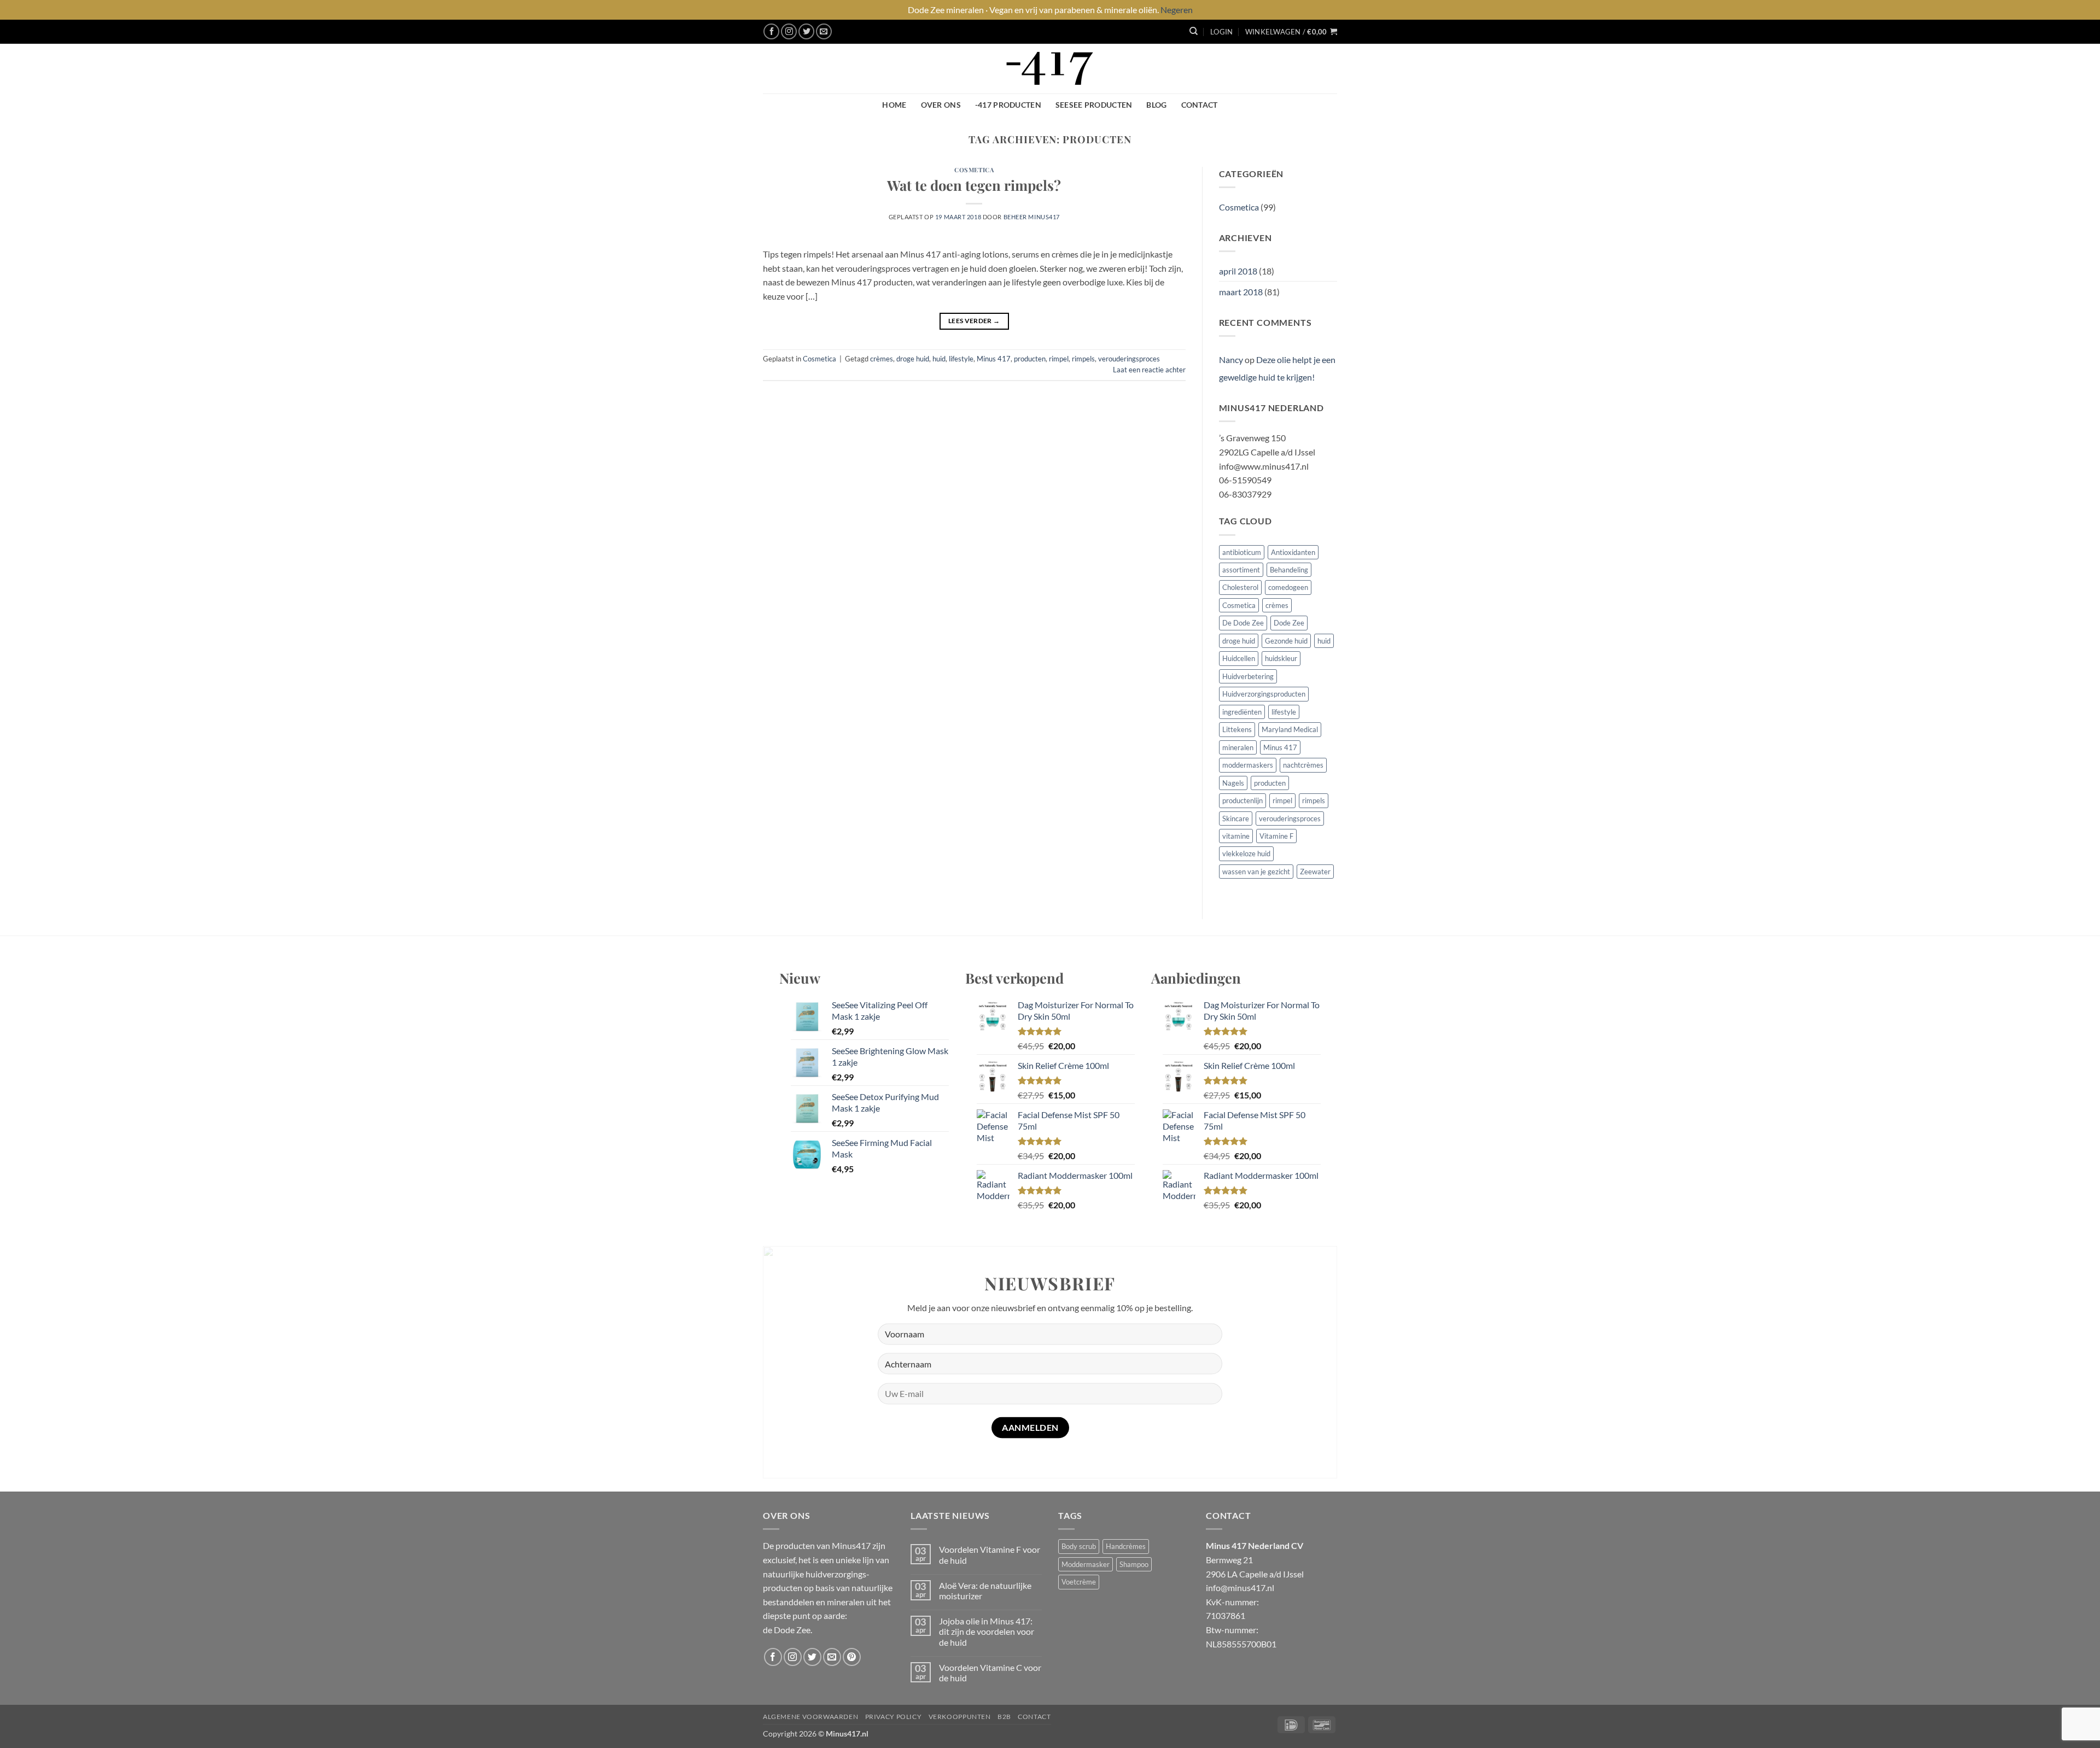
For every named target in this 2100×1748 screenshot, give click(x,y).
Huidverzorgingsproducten (1264, 694)
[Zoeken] (1194, 31)
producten (1030, 359)
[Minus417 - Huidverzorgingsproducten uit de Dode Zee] (1050, 69)
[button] (1221, 32)
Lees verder (974, 321)
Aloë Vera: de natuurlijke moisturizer (985, 1591)
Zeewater (1315, 872)
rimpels (1083, 359)
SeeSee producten (1094, 105)
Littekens (1237, 729)
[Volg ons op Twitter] (806, 31)
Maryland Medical (1290, 729)
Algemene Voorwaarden (810, 1717)
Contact (1200, 105)
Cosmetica (974, 170)
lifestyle (961, 359)
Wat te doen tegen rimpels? (974, 185)
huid (939, 359)
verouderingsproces (1129, 359)
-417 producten (1008, 105)
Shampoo (1134, 1564)
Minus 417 (994, 359)
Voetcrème (1079, 1582)
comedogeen (1288, 587)
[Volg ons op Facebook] (771, 31)
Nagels (1233, 783)
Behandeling (1289, 570)
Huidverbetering (1248, 676)
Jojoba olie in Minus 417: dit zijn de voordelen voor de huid (987, 1631)
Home (894, 105)
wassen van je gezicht (1256, 872)
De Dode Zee (1243, 623)
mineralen (1238, 747)
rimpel (1059, 359)
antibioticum (1242, 552)
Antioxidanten (1293, 552)
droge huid (913, 359)
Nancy (1231, 359)
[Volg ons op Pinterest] (852, 1657)
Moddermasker (1086, 1564)
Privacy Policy (894, 1717)
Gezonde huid (1286, 641)
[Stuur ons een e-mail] (824, 31)
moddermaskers (1248, 765)
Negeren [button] (1177, 10)
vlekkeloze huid (1246, 853)
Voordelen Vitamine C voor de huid (990, 1673)
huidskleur (1281, 658)
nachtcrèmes (1303, 765)
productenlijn (1242, 800)
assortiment (1241, 570)
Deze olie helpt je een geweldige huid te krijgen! (1277, 368)
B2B (1004, 1717)
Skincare (1236, 819)
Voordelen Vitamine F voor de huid (990, 1554)
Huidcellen (1239, 658)
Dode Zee (1289, 623)
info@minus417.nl (1240, 1588)
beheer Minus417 (1032, 217)
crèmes (882, 359)
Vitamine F (1276, 836)
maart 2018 (1241, 292)
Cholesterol (1240, 587)
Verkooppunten (960, 1717)
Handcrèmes (1126, 1546)
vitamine (1236, 836)
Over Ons (941, 105)
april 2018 (1238, 271)
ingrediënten (1242, 712)
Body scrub (1079, 1546)
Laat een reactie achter (1149, 370)
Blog (1156, 105)
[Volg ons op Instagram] (789, 31)
